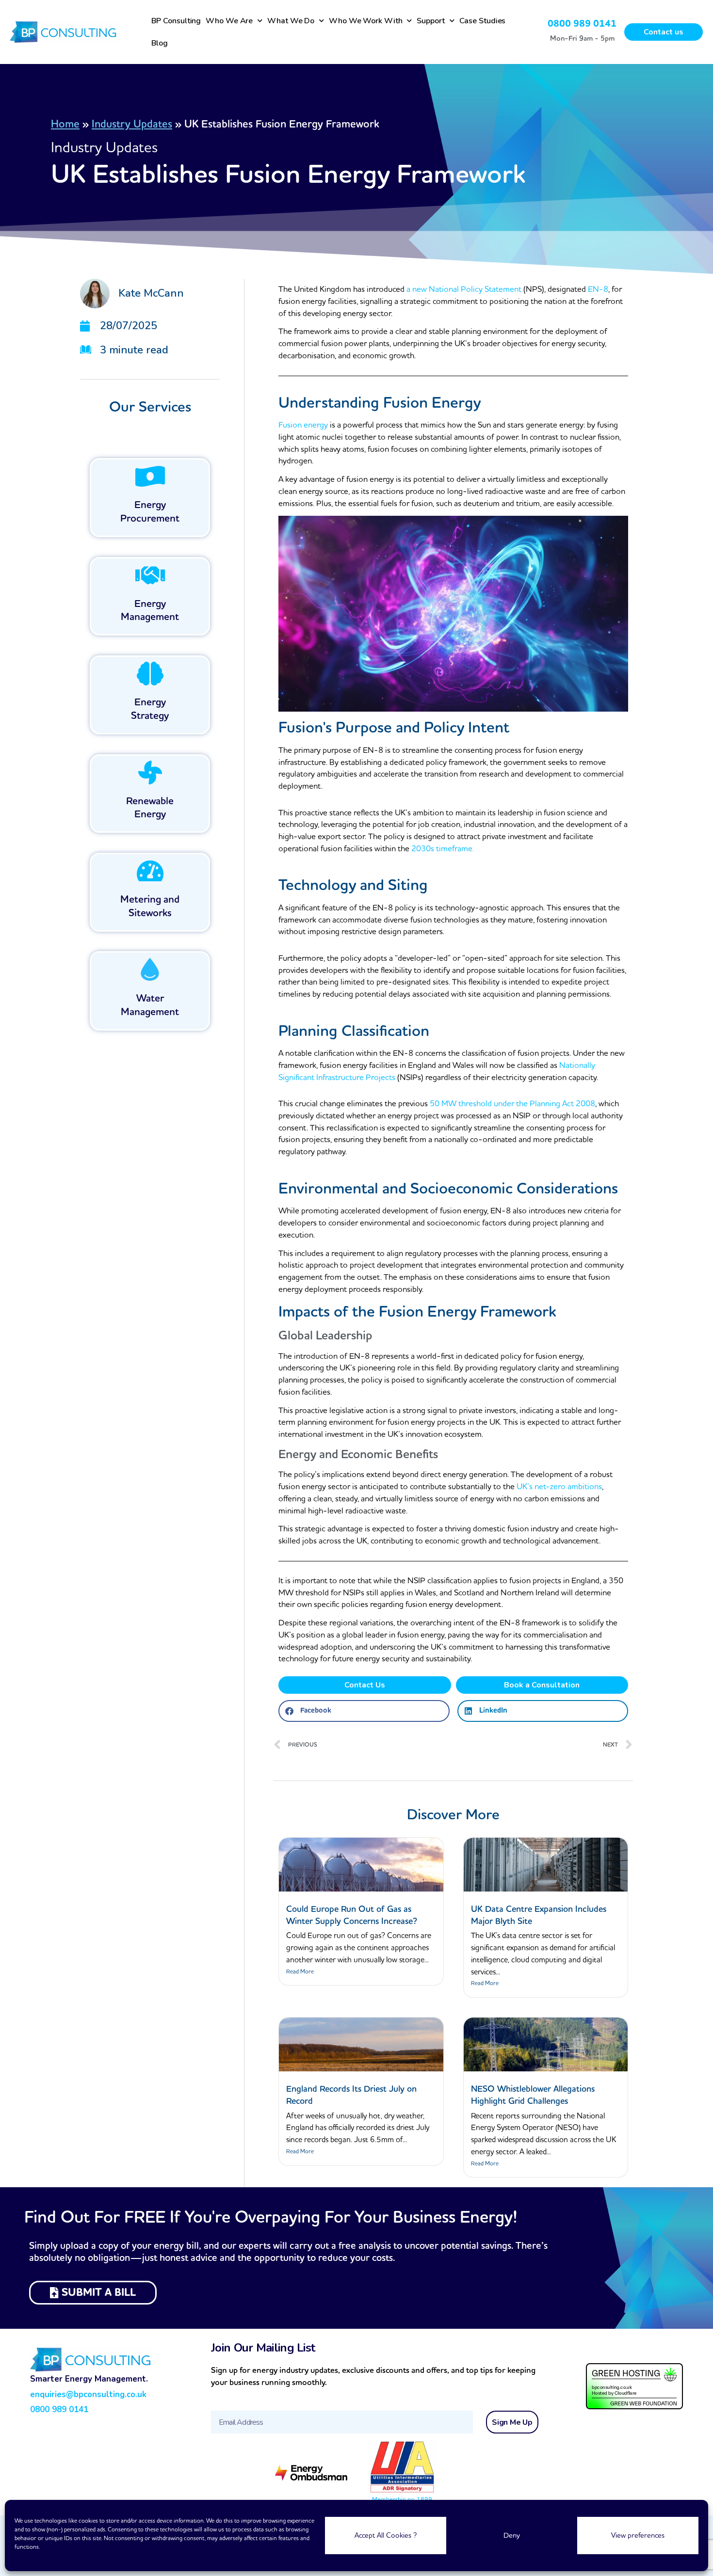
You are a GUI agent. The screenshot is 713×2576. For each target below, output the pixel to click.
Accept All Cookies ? (386, 2536)
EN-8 (598, 289)
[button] (364, 1711)
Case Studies (483, 21)
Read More (300, 1972)
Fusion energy (303, 425)
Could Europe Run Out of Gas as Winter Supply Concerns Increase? (352, 1915)
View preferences (638, 2536)
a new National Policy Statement (465, 289)
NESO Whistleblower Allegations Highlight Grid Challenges (533, 2095)
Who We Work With (365, 21)
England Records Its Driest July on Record (351, 2095)
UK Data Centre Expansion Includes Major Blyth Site (539, 1915)
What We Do (291, 21)
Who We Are (229, 21)
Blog (160, 43)
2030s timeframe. (443, 849)
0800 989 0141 (582, 24)
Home (65, 124)
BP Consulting (176, 21)
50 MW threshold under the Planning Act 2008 (512, 1104)
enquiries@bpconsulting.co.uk (88, 2394)
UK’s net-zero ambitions (559, 1487)
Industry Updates (132, 124)
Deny (512, 2536)
